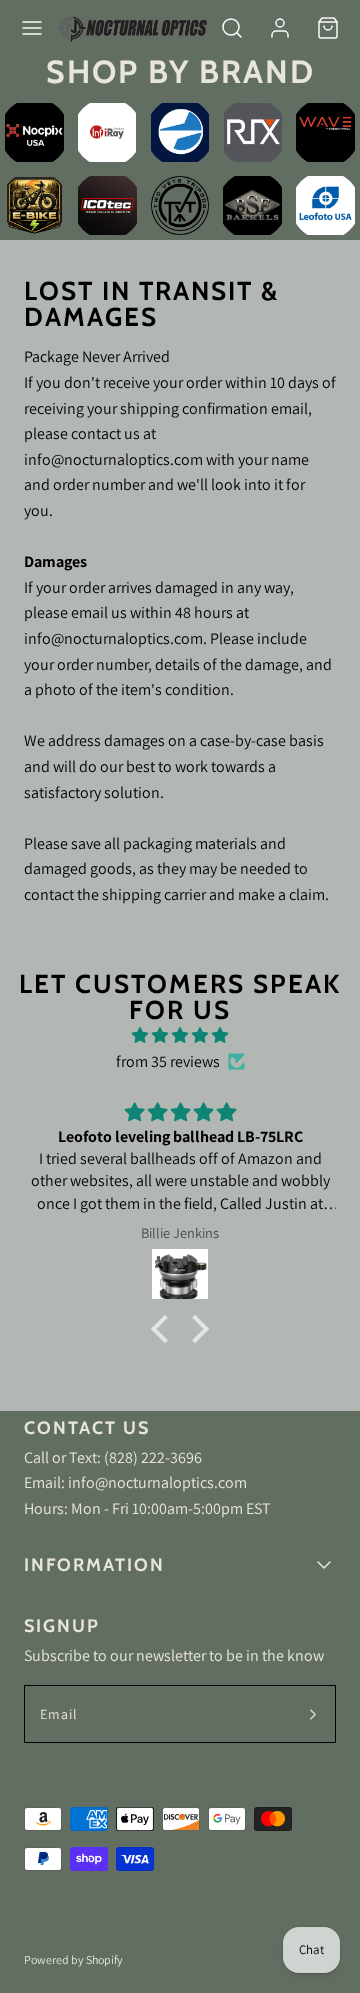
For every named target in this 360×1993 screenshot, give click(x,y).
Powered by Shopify (73, 1959)
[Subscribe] (313, 1714)
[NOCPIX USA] (34, 132)
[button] (32, 28)
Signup (62, 1626)
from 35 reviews (168, 1061)
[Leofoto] (325, 205)
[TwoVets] (180, 205)
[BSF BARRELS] (252, 205)
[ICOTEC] (107, 205)
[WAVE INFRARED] (325, 132)
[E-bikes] (34, 205)
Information (94, 1565)
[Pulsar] (180, 132)
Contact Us (87, 1428)
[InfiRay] (107, 132)
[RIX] (252, 132)
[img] (180, 1036)
